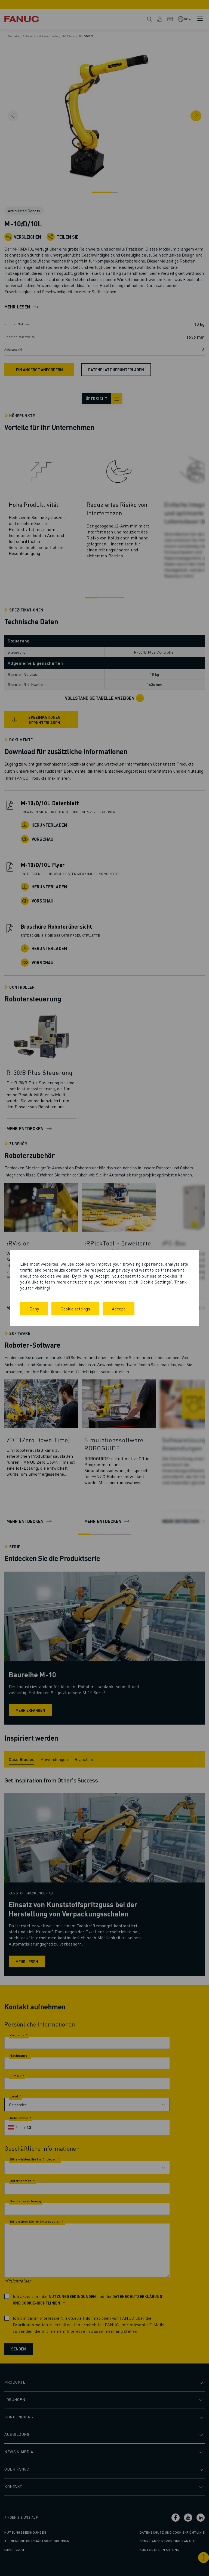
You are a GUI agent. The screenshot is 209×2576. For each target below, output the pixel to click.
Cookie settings (75, 1309)
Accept (119, 1309)
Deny (34, 1309)
